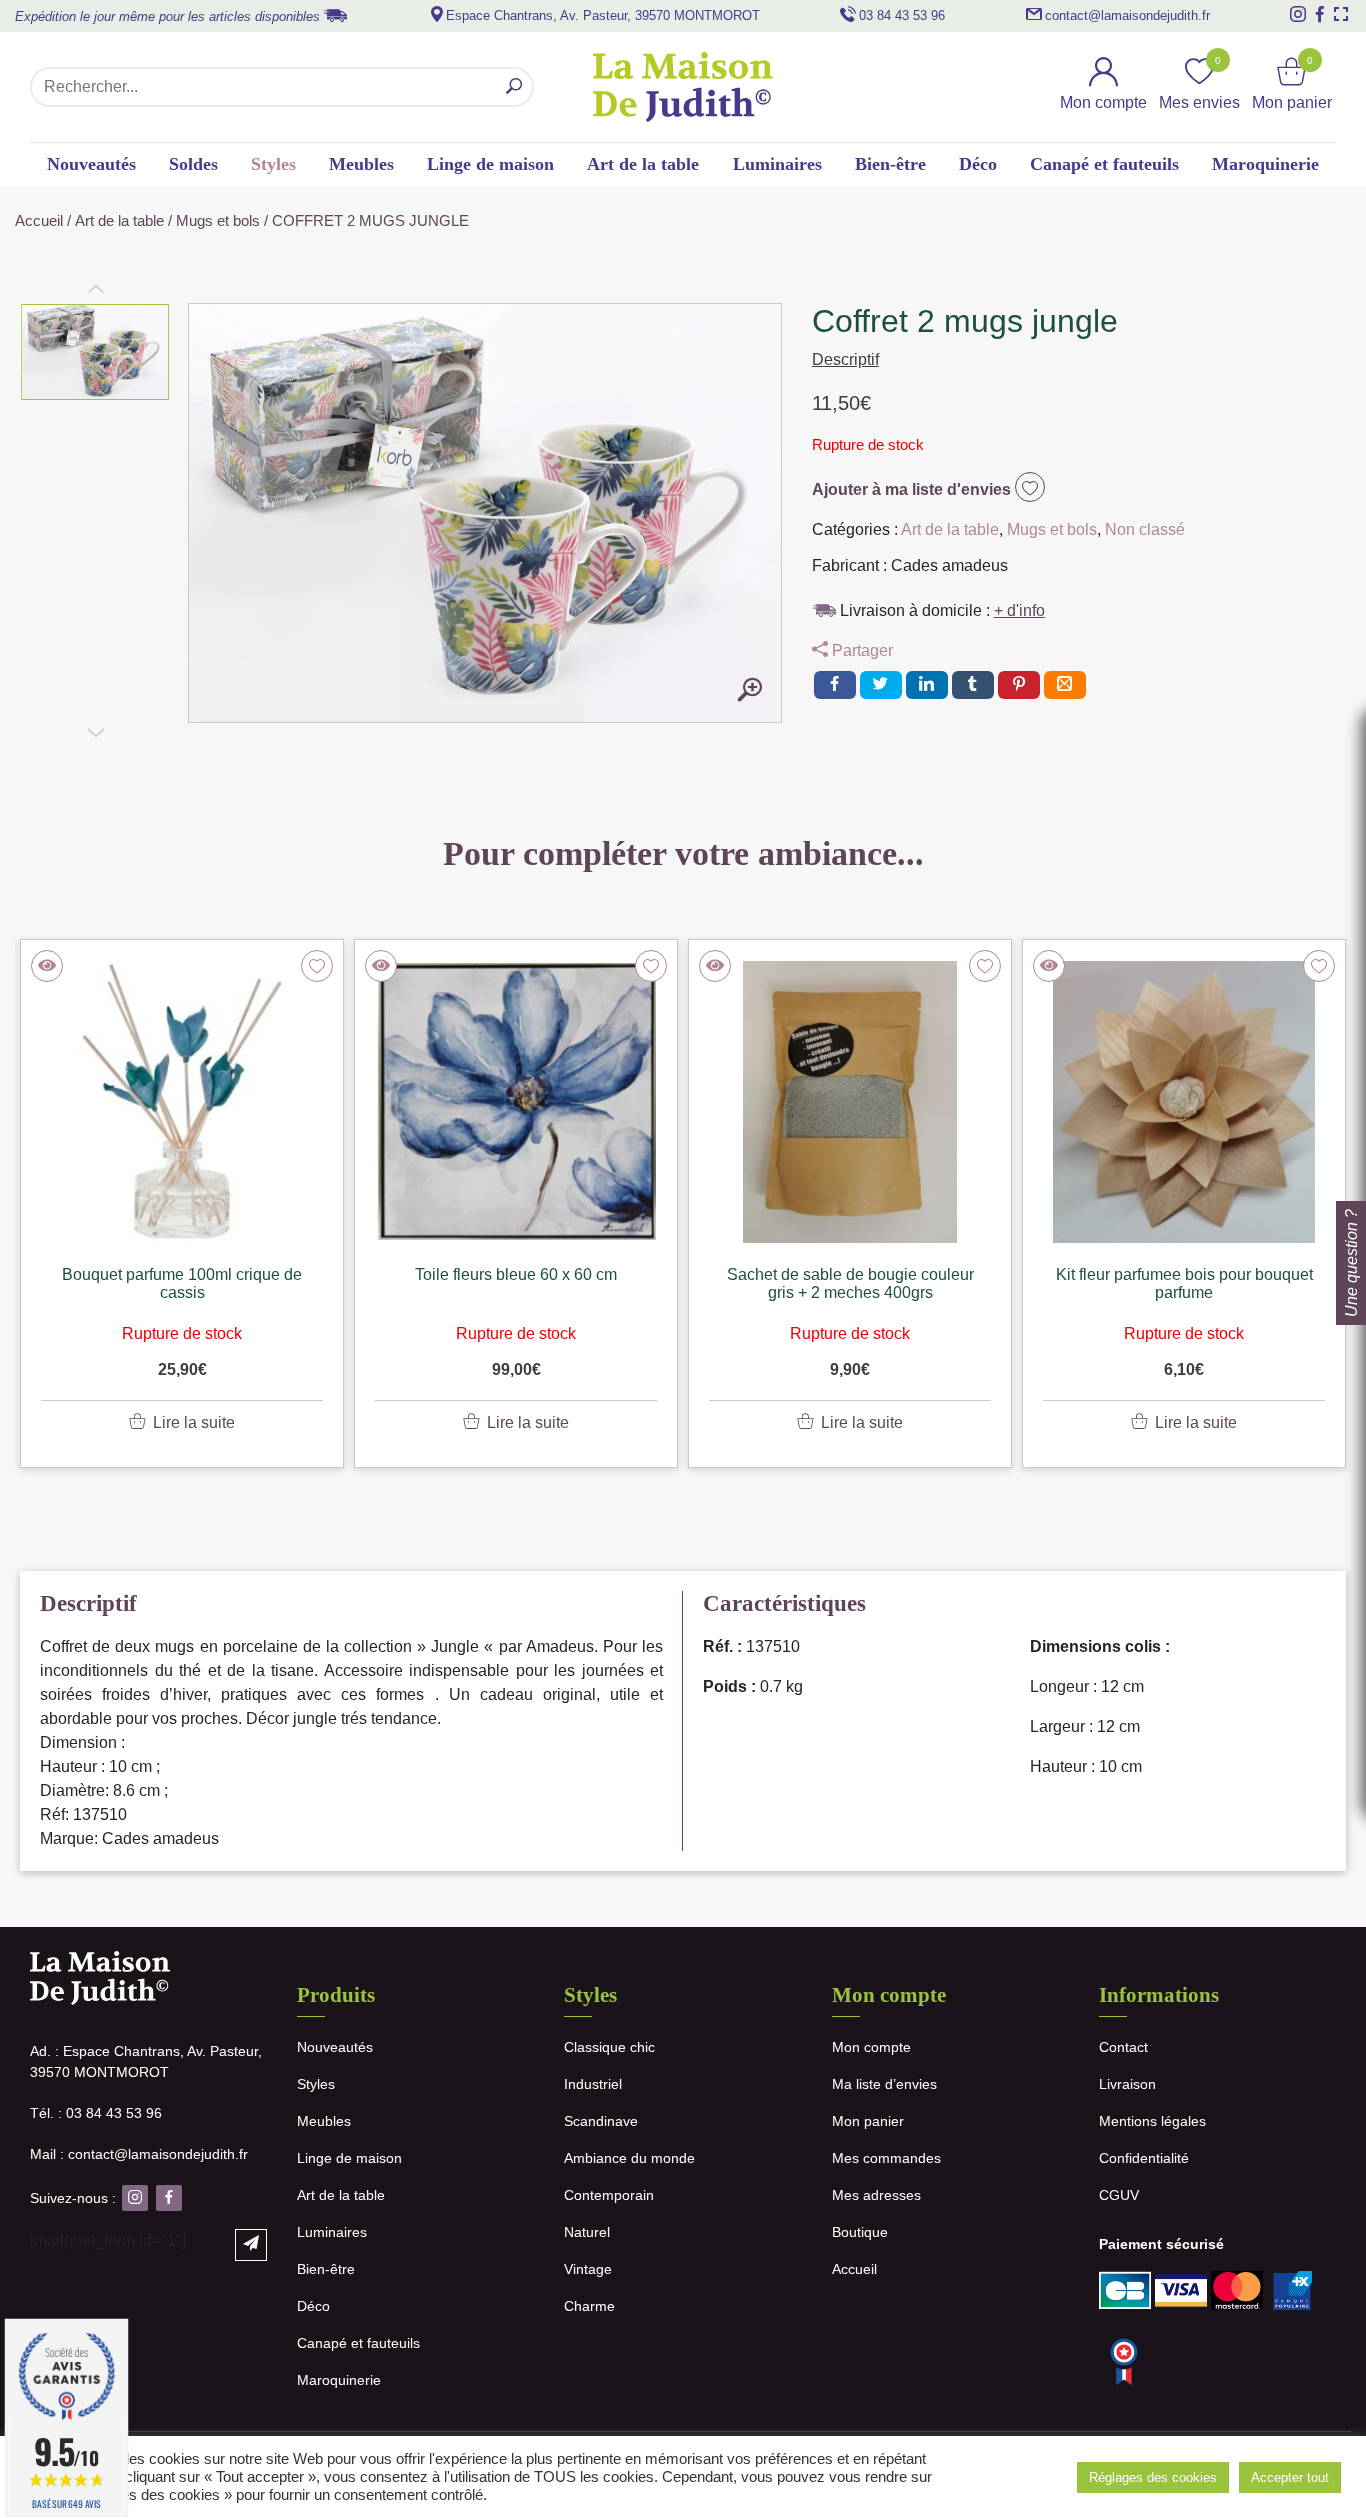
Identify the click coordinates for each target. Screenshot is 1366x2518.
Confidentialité (1144, 2158)
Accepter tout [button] (1290, 2477)
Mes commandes (886, 2158)
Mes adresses (876, 2195)
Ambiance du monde (629, 2158)
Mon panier (868, 2121)
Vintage (588, 2269)
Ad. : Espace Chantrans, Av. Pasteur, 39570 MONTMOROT (146, 2061)
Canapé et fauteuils (1104, 164)
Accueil (39, 221)
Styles (273, 164)
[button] (96, 352)
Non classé (1145, 529)
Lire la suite (194, 1422)
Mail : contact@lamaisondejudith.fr (139, 2154)
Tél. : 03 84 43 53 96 (96, 2113)
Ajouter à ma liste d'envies (913, 489)
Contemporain (609, 2195)
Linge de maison (490, 164)
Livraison (1127, 2084)
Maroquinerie (1265, 164)
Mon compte (871, 2047)
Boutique (860, 2232)
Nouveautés (91, 164)
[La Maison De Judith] (682, 87)
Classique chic (609, 2047)
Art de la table (643, 164)
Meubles (361, 164)
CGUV (1119, 2195)
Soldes (193, 164)
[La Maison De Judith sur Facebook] (1320, 14)
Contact (1123, 2047)
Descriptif (845, 359)
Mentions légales (1152, 2121)
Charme (589, 2306)
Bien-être (890, 164)
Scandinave (601, 2121)
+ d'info (1019, 610)
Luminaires (777, 164)
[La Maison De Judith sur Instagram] (1298, 14)
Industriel (593, 2084)
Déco (978, 164)
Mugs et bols (218, 221)
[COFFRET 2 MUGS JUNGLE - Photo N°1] (750, 691)
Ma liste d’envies (884, 2084)
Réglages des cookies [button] (1153, 2477)
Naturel (587, 2232)
